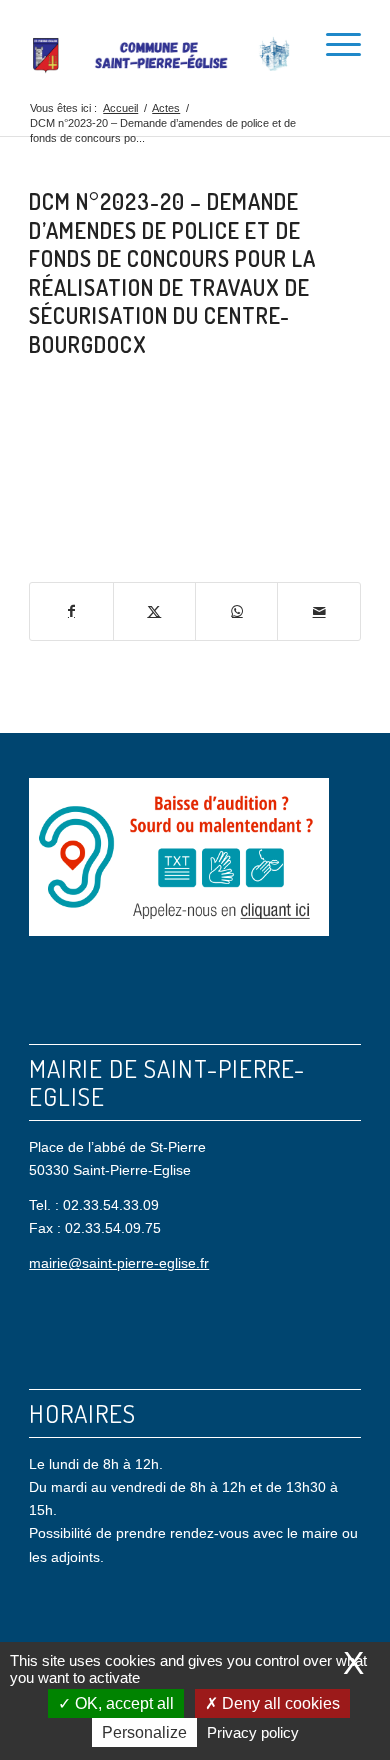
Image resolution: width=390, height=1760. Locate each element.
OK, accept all (122, 1703)
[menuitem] (286, 40)
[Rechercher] (286, 40)
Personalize (144, 1732)
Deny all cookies (279, 1703)
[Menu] (333, 40)
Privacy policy (253, 1732)
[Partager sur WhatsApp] (236, 611)
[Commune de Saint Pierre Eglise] (161, 55)
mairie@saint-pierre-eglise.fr (119, 1263)
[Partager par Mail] (318, 611)
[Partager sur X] (154, 611)
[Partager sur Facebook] (71, 611)
